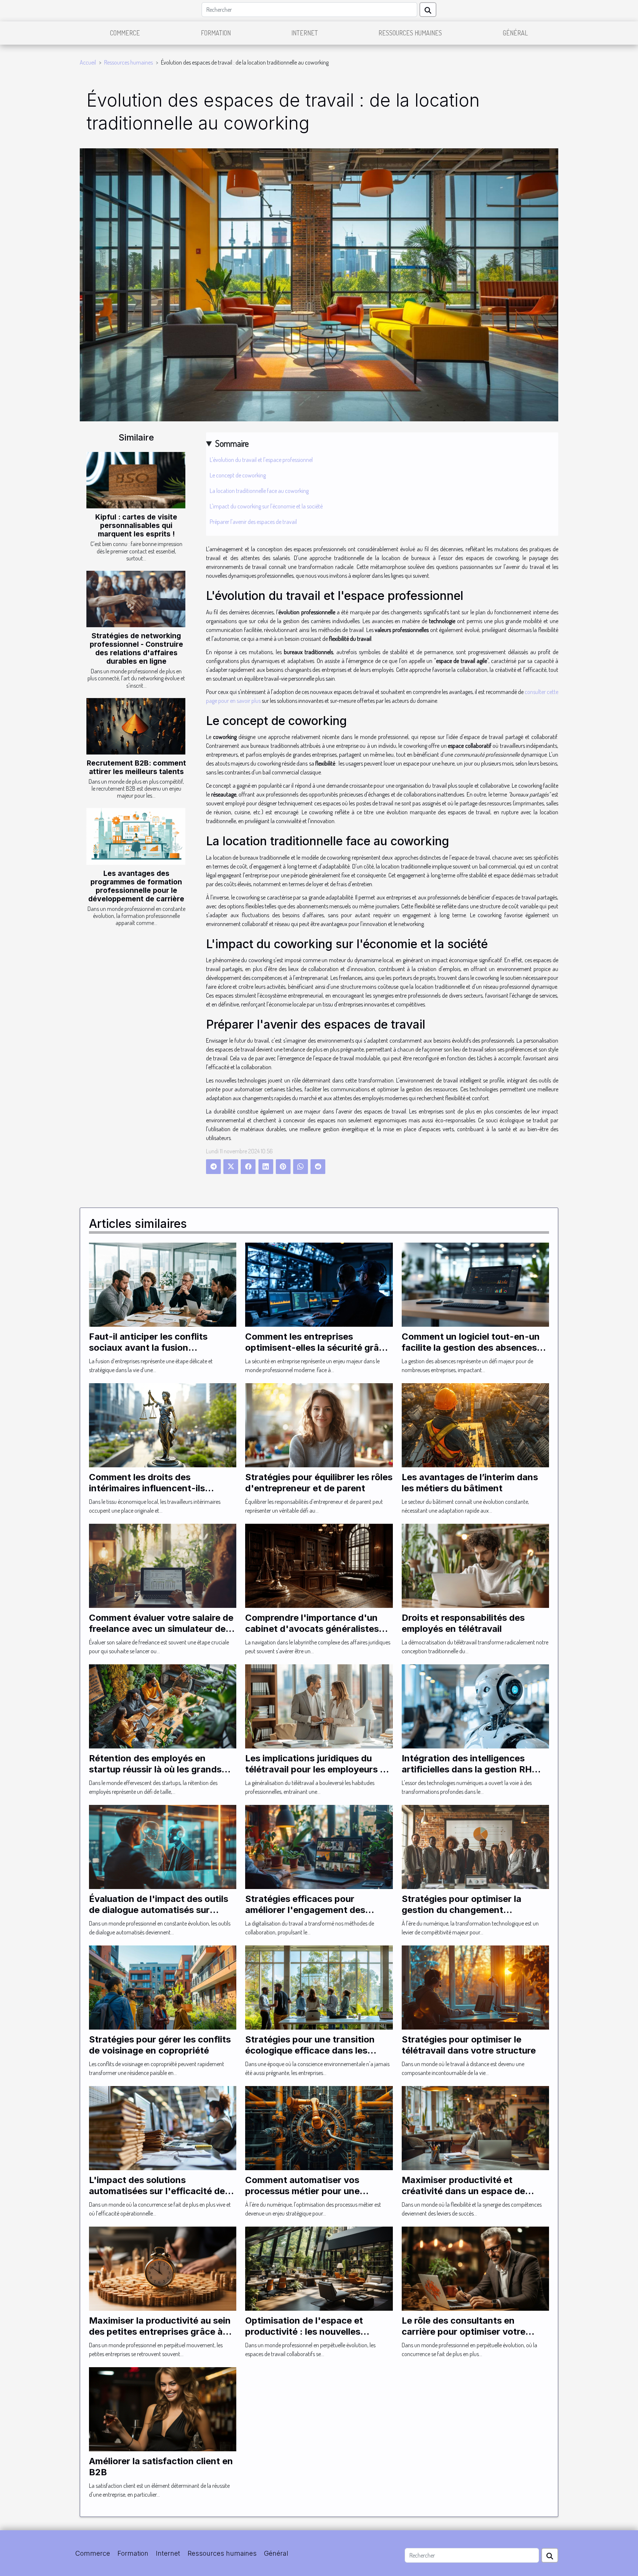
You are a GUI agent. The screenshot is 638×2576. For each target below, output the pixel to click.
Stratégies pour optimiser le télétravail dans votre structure (469, 2045)
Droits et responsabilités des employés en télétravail (463, 1623)
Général (515, 33)
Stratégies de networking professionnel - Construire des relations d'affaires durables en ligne (136, 648)
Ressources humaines (410, 33)
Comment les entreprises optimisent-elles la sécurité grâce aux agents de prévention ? (317, 1348)
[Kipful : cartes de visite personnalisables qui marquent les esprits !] (136, 480)
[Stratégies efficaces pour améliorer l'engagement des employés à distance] (319, 1846)
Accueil (88, 62)
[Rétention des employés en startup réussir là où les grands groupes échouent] (163, 1706)
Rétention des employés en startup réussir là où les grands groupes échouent (155, 1769)
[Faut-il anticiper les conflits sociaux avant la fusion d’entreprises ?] (163, 1284)
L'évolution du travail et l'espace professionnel (261, 460)
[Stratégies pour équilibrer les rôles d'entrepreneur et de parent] (319, 1425)
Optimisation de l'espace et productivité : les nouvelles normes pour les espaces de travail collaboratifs (305, 2337)
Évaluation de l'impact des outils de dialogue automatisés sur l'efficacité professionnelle (159, 1910)
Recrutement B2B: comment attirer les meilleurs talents (136, 767)
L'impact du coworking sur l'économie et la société (266, 506)
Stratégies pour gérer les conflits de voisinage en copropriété (160, 2045)
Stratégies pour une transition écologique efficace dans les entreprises (310, 2051)
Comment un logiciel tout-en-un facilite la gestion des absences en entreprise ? (471, 1348)
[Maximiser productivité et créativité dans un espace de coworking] (475, 2127)
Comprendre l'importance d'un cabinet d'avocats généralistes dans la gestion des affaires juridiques (312, 1634)
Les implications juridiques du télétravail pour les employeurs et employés (317, 1769)
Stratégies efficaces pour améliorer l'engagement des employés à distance (305, 1910)
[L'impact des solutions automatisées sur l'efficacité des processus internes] (163, 2127)
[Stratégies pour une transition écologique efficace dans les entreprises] (319, 1987)
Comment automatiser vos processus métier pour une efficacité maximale (302, 2191)
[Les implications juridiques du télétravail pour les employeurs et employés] (319, 1706)
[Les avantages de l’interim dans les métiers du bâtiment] (475, 1425)
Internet (305, 33)
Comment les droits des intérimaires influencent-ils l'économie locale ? (147, 1488)
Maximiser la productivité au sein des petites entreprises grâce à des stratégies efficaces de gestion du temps (160, 2337)
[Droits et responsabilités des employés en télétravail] (475, 1565)
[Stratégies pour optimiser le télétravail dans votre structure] (475, 1987)
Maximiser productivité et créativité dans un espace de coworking (463, 2191)
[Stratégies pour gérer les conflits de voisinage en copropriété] (163, 1987)
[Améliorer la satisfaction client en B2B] (163, 2408)
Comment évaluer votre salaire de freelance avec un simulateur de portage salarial (161, 1629)
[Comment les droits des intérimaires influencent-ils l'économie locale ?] (163, 1425)
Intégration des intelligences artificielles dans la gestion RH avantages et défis (467, 1769)
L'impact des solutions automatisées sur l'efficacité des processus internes (159, 2191)
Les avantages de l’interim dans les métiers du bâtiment (470, 1483)
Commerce (125, 33)
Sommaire (232, 443)
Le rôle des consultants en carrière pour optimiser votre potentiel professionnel (464, 2332)
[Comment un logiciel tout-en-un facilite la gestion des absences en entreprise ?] (475, 1284)
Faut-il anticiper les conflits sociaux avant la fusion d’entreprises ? (148, 1348)
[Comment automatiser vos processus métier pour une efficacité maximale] (319, 2127)
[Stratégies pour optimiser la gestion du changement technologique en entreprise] (475, 1846)
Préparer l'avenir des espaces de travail (253, 522)
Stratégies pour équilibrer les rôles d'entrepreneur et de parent (319, 1483)
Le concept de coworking (238, 475)
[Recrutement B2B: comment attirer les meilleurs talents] (136, 726)
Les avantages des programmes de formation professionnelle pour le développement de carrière (136, 886)
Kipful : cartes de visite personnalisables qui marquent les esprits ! (136, 525)
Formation (216, 33)
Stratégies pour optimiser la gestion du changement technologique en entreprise (462, 1910)
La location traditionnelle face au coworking (259, 491)
